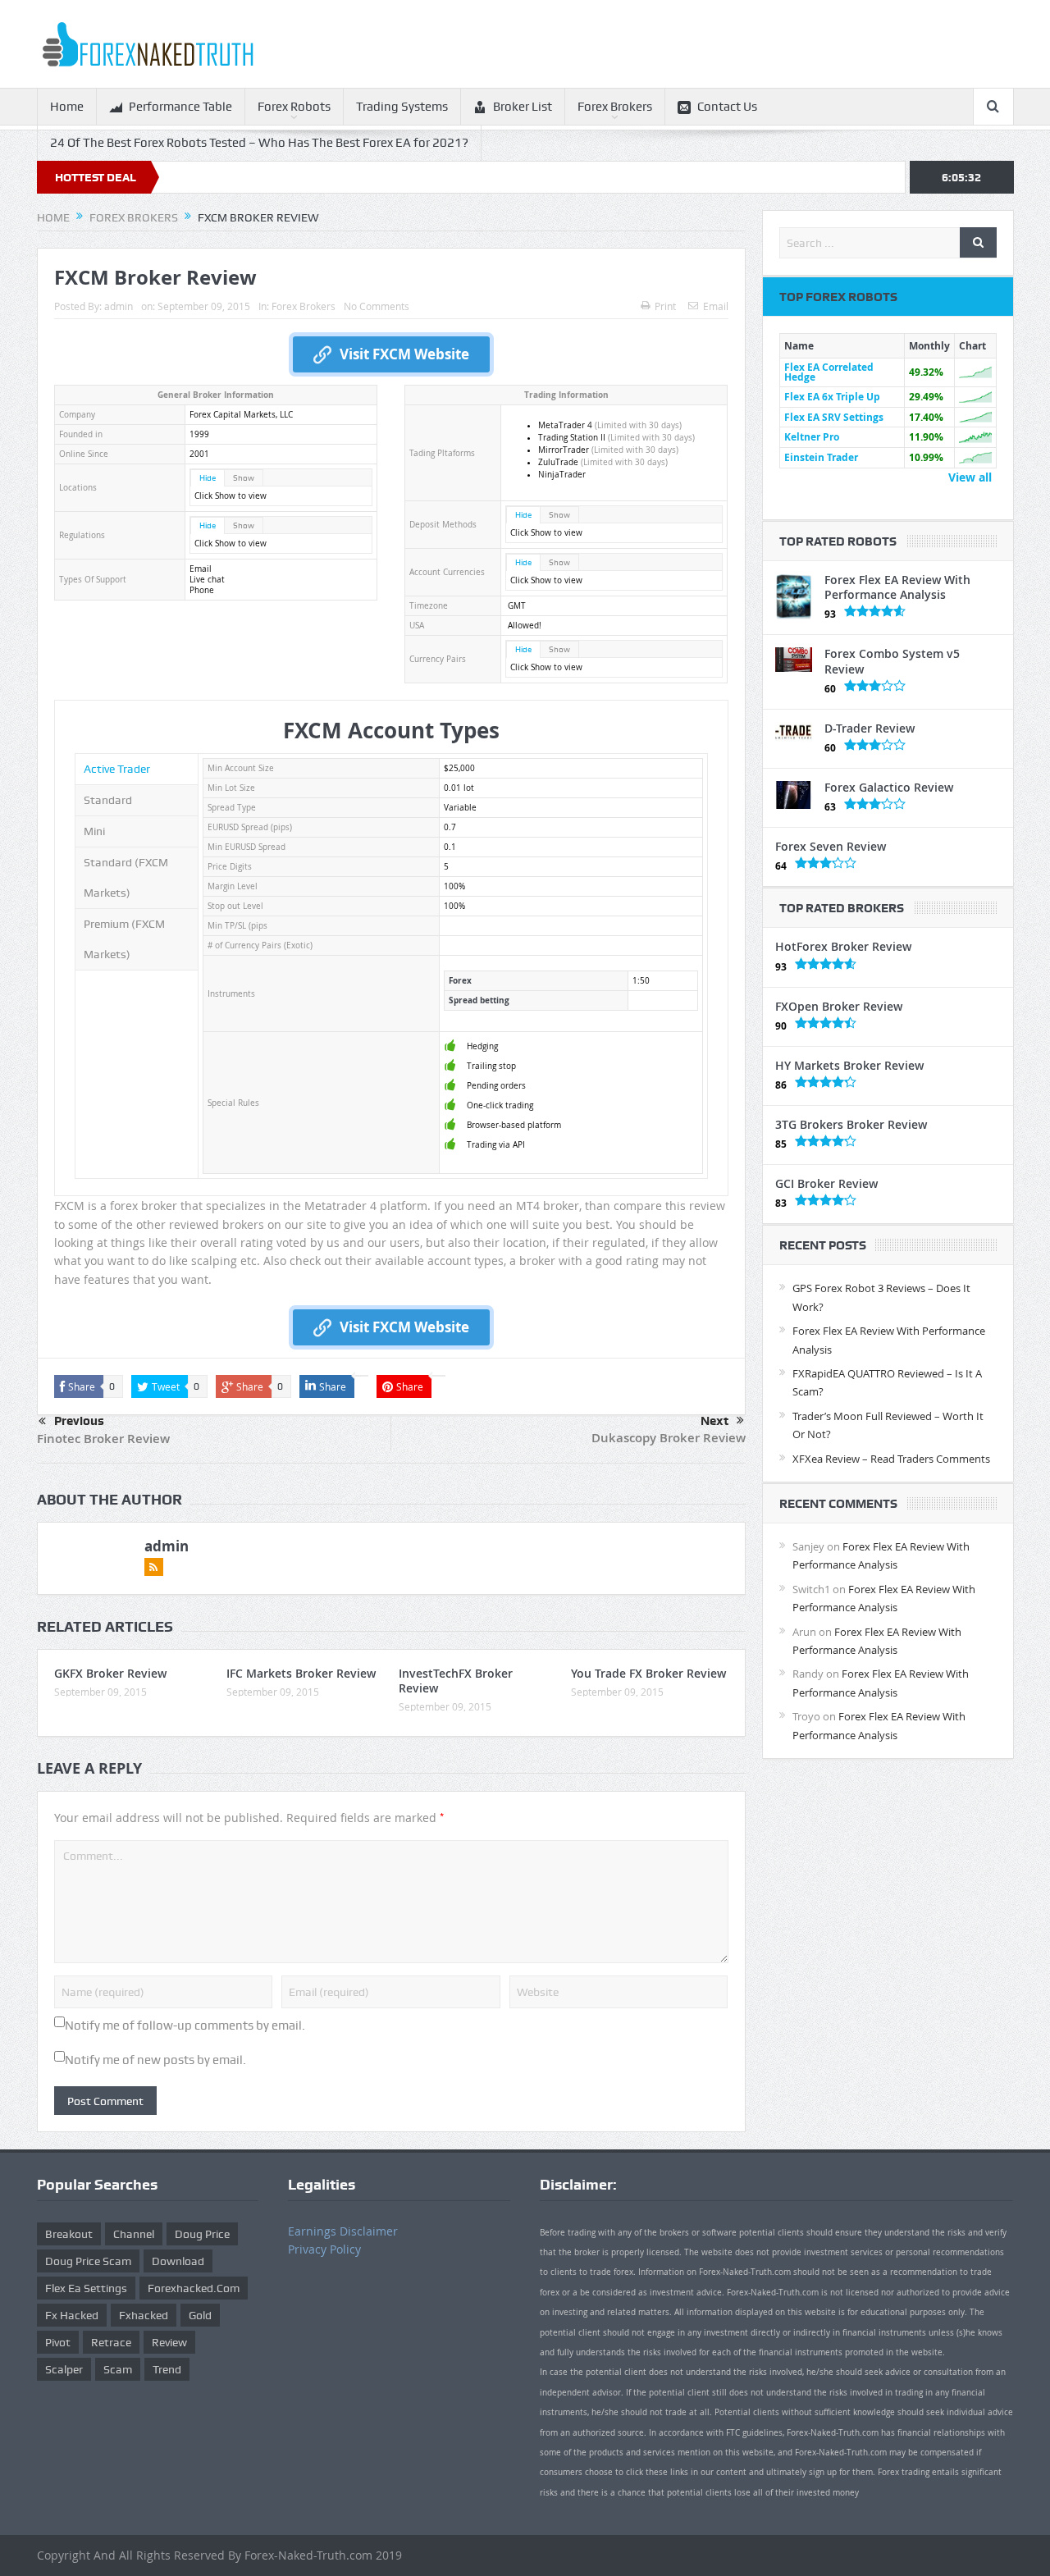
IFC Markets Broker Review (301, 1673)
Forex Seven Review (831, 846)
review (169, 2342)
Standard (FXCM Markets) (126, 877)
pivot (58, 2342)
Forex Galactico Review (889, 787)
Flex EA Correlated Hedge (829, 372)
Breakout (69, 2234)
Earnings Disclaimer (343, 2231)
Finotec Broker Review (103, 1439)
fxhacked (144, 2315)
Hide (208, 478)
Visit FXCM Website (404, 354)
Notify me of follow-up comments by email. (185, 2026)
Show (244, 478)
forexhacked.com (194, 2288)
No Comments (377, 306)
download (178, 2261)
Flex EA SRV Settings (834, 417)
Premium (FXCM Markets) (124, 939)
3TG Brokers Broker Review (851, 1124)
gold (200, 2315)
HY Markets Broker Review (849, 1065)
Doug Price (202, 2234)
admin (119, 306)
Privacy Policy (324, 2249)
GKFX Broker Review (110, 1673)
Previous (79, 1421)
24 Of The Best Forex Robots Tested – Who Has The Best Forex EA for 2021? (259, 143)
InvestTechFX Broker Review (456, 1681)
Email (716, 306)
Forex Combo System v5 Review (892, 661)
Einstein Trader (821, 457)
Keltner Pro (812, 437)
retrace (111, 2342)
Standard (108, 800)
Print (665, 306)
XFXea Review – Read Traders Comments (891, 1459)
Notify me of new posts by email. (155, 2060)
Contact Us (727, 107)
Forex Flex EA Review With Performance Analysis (897, 587)
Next (714, 1421)
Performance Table (180, 107)
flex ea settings (86, 2288)
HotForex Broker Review (843, 946)
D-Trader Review (870, 728)
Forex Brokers (615, 107)
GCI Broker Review (826, 1183)
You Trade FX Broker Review (648, 1673)
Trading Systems (402, 107)
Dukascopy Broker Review (669, 1438)
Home (67, 107)
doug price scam (88, 2261)
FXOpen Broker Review (839, 1006)
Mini (94, 831)
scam (118, 2369)
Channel (134, 2234)
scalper (64, 2369)
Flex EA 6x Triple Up (832, 397)
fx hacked (72, 2315)
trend (167, 2369)
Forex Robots (294, 107)
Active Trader (117, 769)
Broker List (523, 107)
